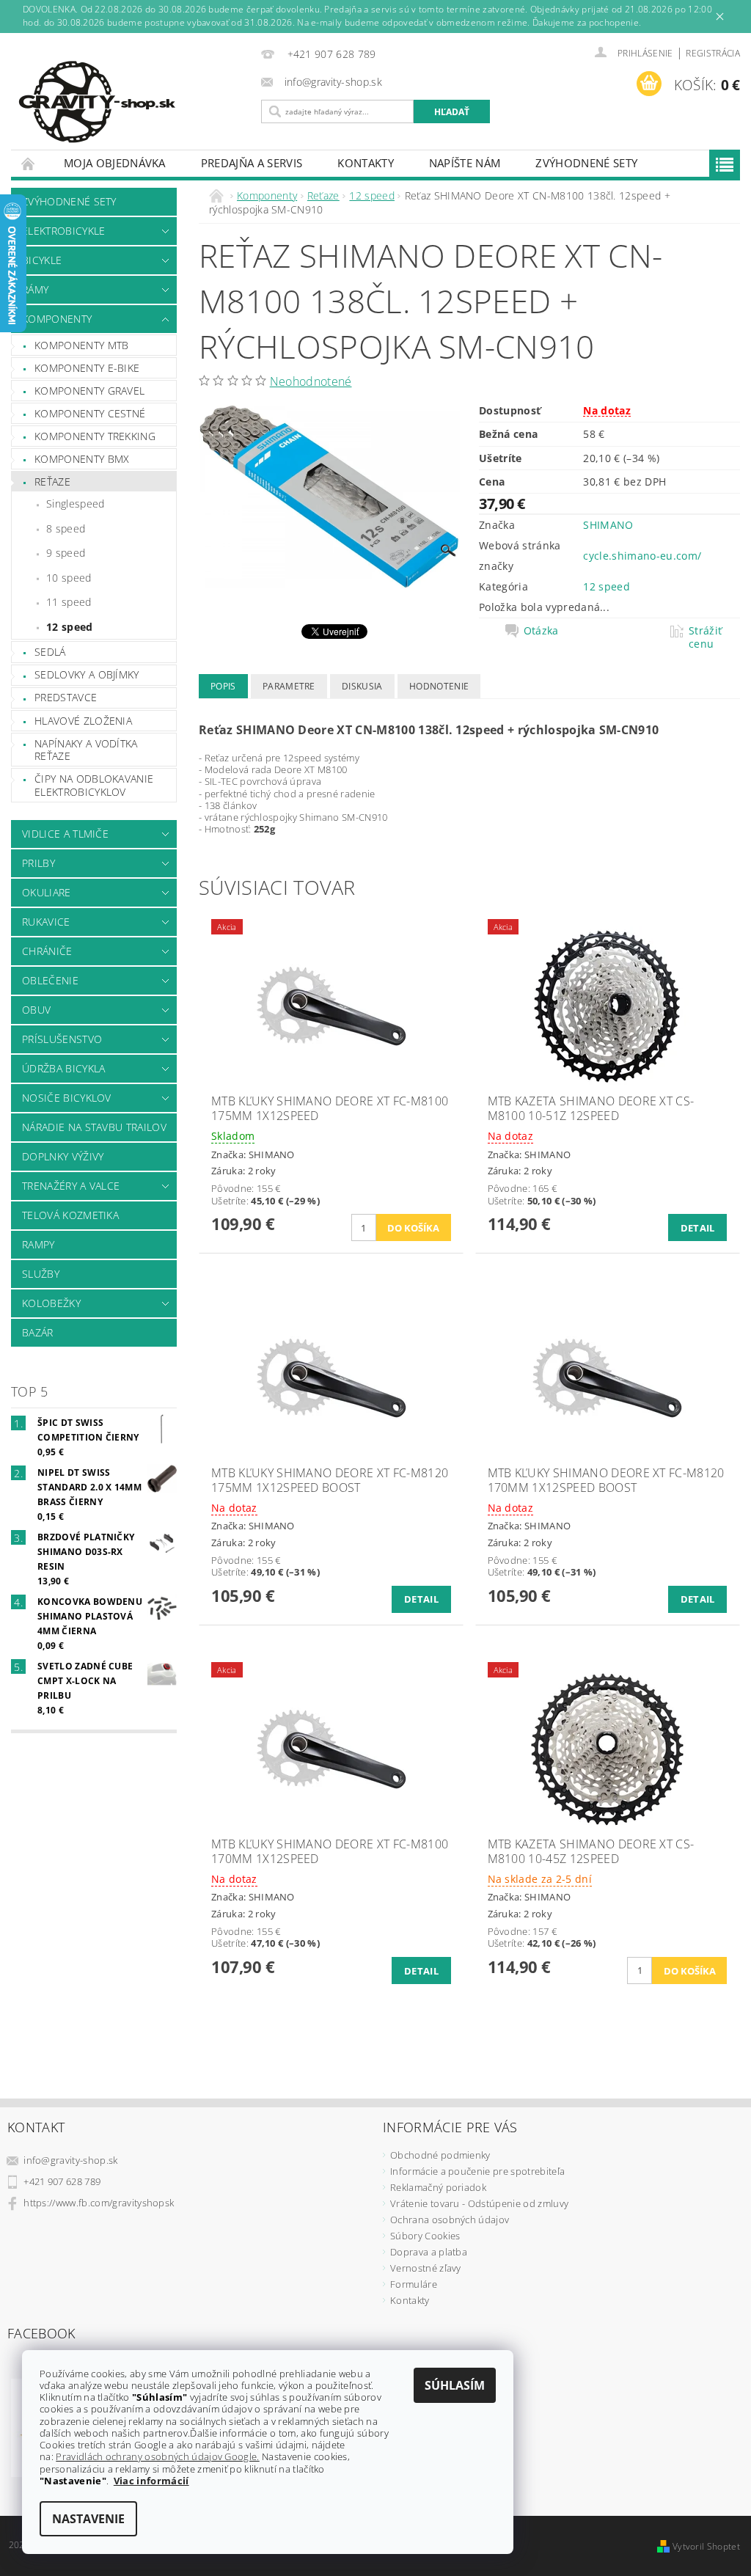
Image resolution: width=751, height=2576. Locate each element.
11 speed (69, 602)
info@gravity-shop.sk (70, 2160)
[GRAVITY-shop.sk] (132, 102)
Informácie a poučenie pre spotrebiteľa (477, 2171)
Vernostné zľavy (426, 2268)
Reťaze (52, 482)
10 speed (69, 578)
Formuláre (414, 2284)
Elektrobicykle (63, 231)
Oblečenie (50, 980)
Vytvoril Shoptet (706, 2546)
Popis (223, 686)
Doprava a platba (429, 2252)
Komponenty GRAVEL (89, 391)
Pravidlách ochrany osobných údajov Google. (157, 2456)
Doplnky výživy (63, 1156)
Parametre (289, 686)
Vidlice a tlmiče (65, 834)
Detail (698, 1228)
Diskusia (362, 686)
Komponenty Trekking (95, 436)
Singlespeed (76, 504)
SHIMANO (608, 525)
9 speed (66, 553)
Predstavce (66, 697)
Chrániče (47, 951)
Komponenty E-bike (87, 368)
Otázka (541, 631)
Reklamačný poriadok (438, 2187)
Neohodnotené (311, 381)
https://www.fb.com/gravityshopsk (99, 2203)
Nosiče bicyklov (67, 1098)
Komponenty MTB (81, 345)
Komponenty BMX (82, 459)
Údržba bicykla (63, 1068)
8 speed (66, 528)
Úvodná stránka (29, 163)
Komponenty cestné (90, 413)
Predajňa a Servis (252, 163)
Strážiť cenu (705, 637)
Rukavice (46, 922)
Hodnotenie (439, 686)
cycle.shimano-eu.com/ (642, 556)
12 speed (70, 627)
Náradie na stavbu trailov (94, 1127)
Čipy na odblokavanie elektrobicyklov (94, 785)
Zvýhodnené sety (586, 163)
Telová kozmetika (70, 1215)
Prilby (39, 863)
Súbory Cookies (425, 2236)
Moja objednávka (115, 163)
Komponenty (57, 319)
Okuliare (47, 892)
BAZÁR (38, 1332)
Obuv (36, 1010)
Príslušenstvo (62, 1039)
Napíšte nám (465, 163)
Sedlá (50, 652)
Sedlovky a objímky (87, 674)
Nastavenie (88, 2519)
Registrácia (713, 53)
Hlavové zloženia (83, 721)
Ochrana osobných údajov (450, 2220)
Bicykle (42, 260)
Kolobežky (51, 1303)
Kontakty (366, 163)
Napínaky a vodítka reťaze (86, 750)
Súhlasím (455, 2385)
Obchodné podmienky (440, 2155)
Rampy (39, 1244)
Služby (41, 1274)
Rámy (35, 289)
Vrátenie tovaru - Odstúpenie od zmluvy (479, 2203)
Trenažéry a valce (71, 1186)
